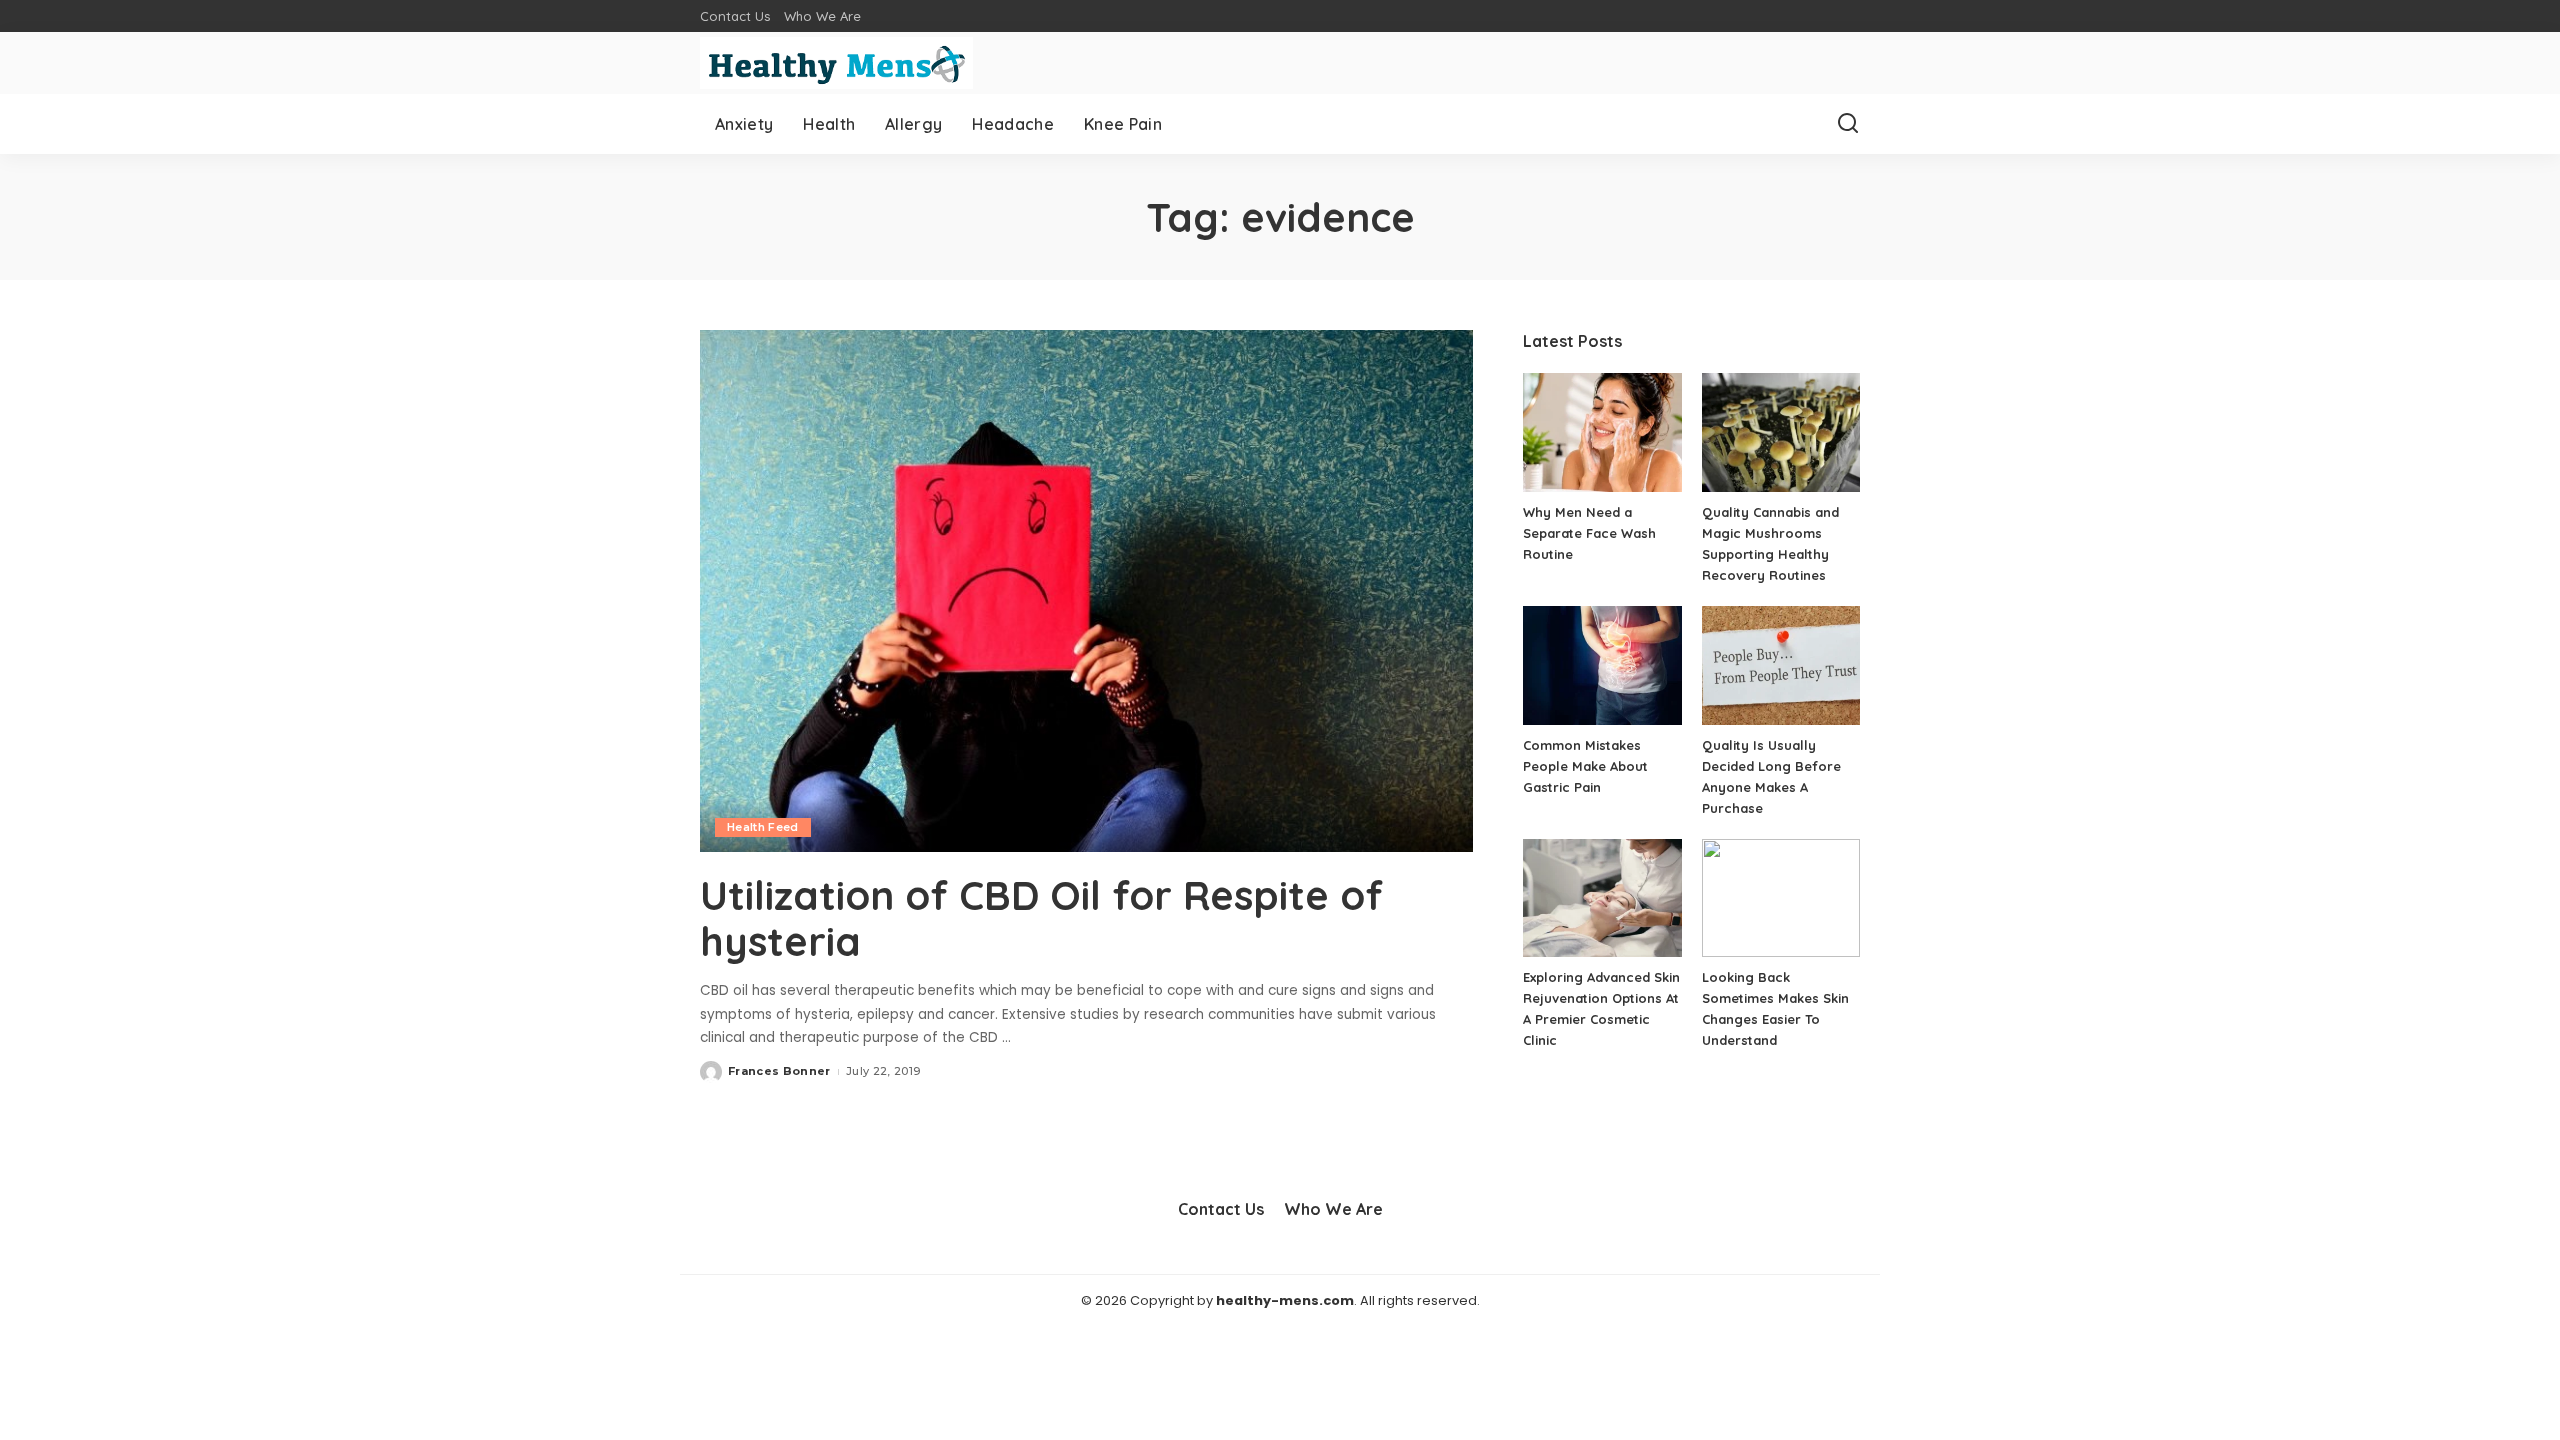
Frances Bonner (779, 1071)
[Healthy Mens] (836, 63)
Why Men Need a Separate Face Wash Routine (1589, 533)
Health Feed (763, 827)
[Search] (1848, 124)
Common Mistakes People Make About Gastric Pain (1585, 766)
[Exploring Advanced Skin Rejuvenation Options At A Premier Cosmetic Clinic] (1602, 898)
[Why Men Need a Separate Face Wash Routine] (1602, 432)
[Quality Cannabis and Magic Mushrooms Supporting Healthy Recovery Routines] (1781, 432)
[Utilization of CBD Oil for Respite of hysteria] (1086, 591)
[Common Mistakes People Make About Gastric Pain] (1602, 665)
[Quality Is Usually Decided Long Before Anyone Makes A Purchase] (1781, 665)
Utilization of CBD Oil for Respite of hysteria (1041, 918)
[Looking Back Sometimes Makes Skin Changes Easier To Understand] (1781, 898)
